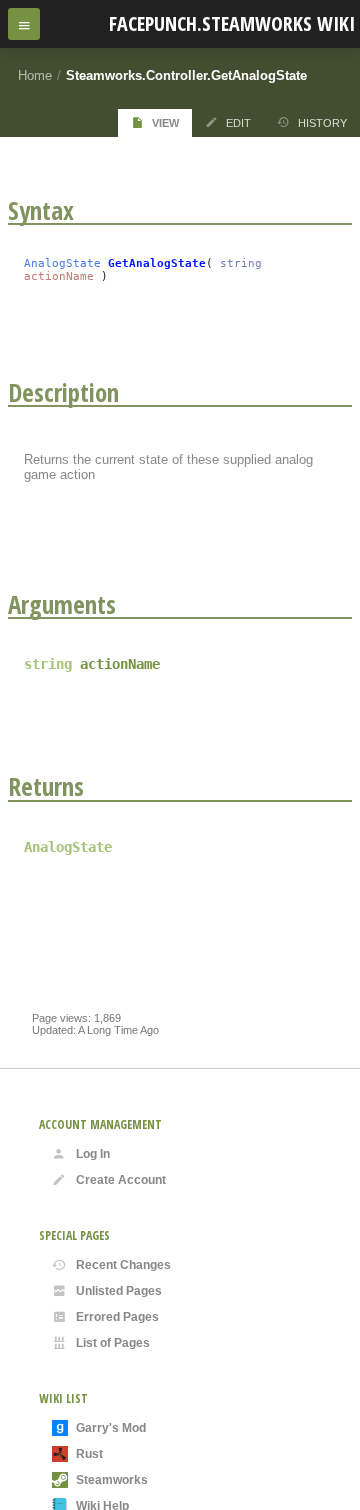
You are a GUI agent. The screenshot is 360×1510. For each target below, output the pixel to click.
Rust (89, 1454)
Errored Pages (117, 1317)
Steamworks (112, 1480)
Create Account (121, 1180)
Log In (93, 1154)
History (322, 123)
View (165, 123)
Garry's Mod (111, 1428)
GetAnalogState (157, 263)
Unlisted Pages (119, 1291)
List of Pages (113, 1343)
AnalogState (62, 263)
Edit (238, 123)
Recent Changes (123, 1265)
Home (35, 75)
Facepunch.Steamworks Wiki (232, 23)
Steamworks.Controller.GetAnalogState (186, 75)
